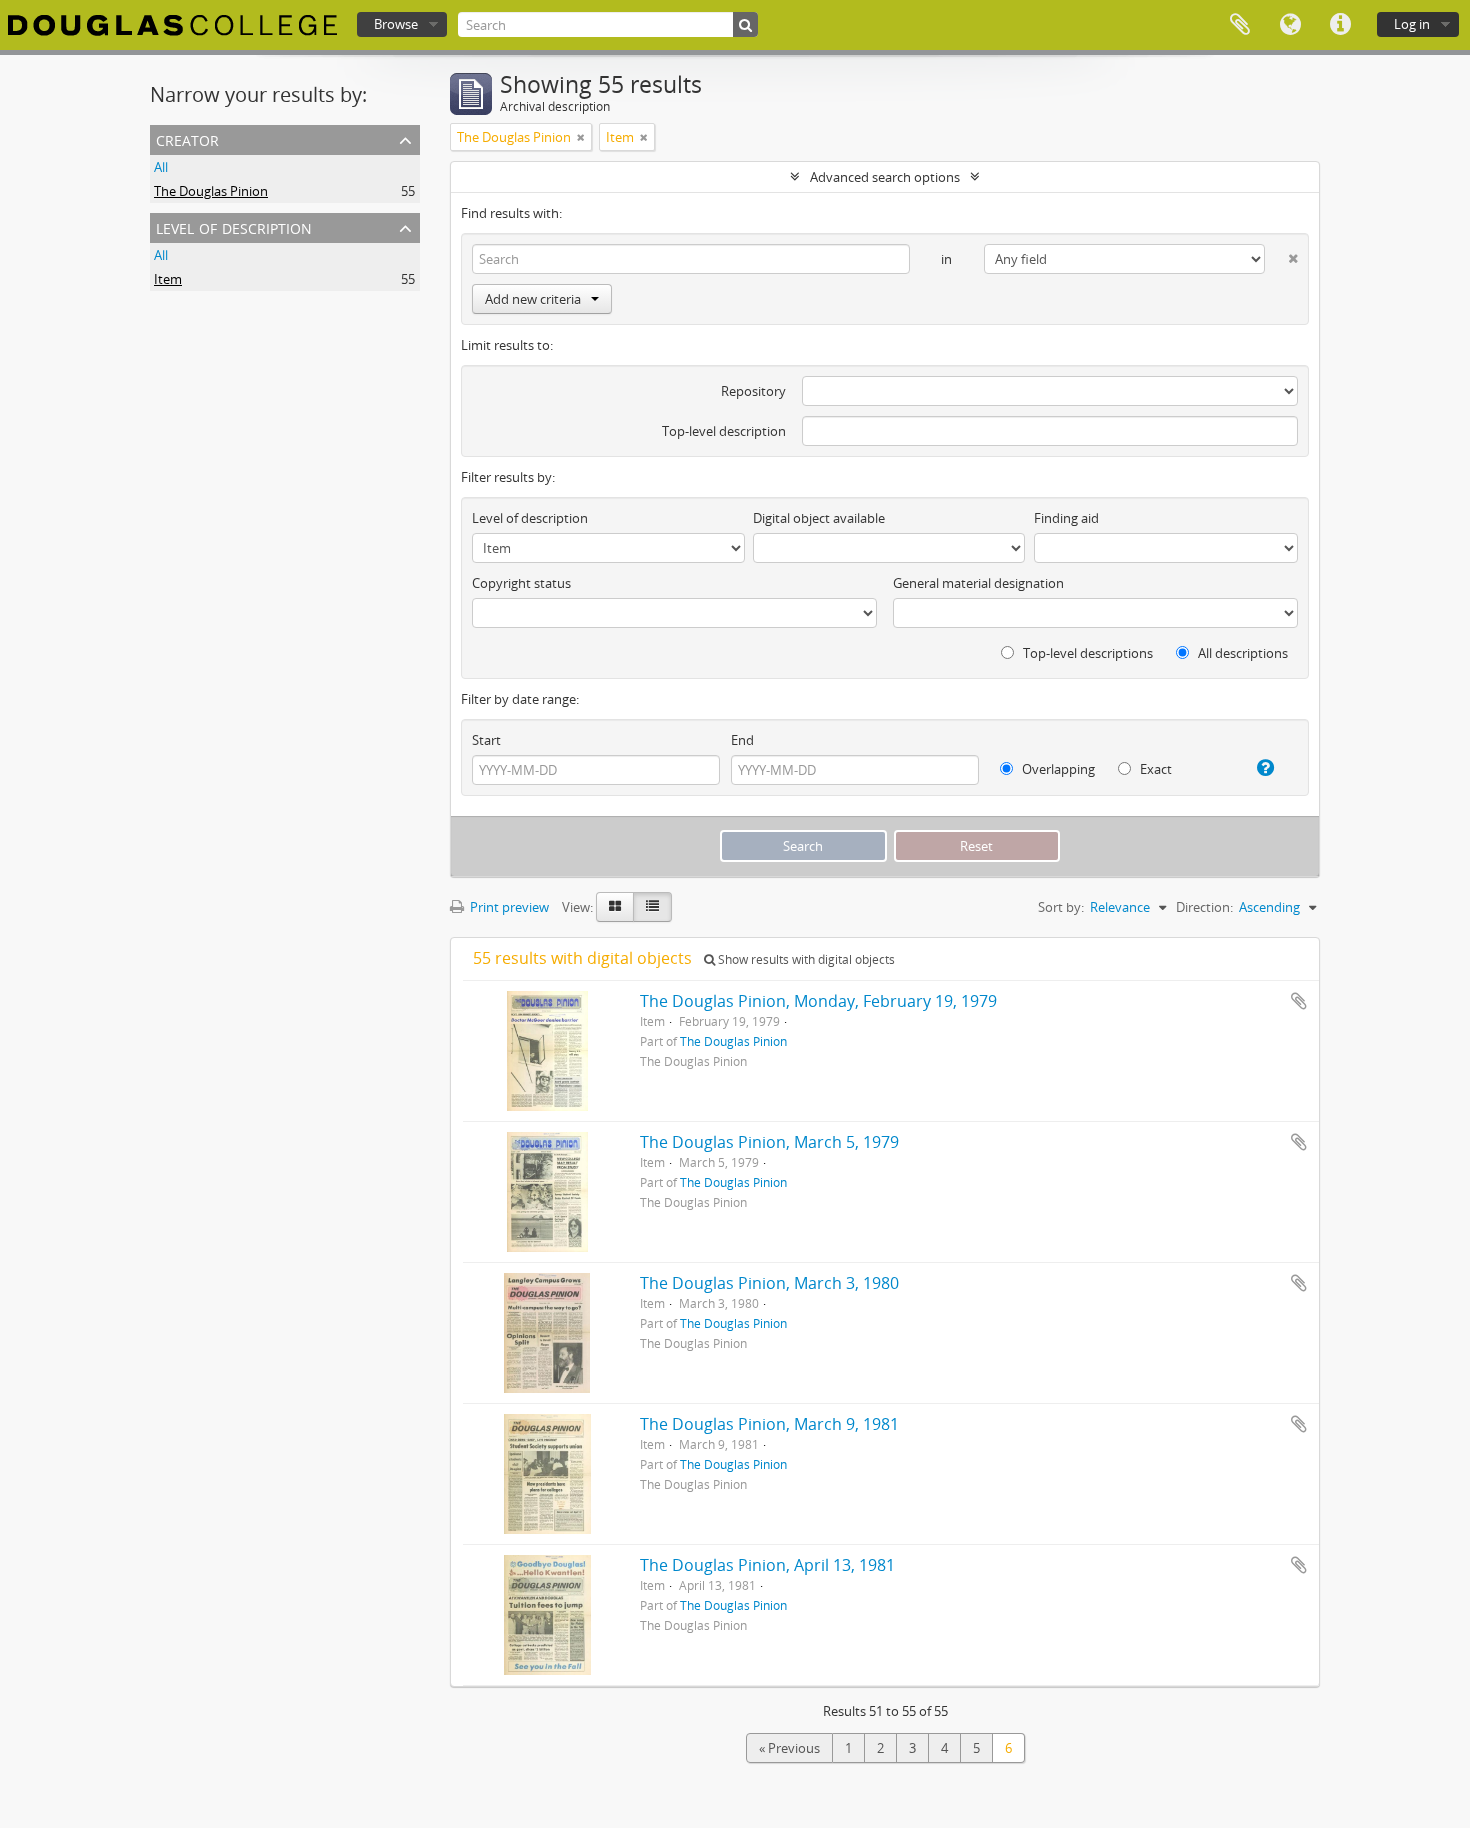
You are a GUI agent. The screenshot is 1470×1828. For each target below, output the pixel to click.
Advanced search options (885, 177)
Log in (1412, 24)
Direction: (1204, 907)
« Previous (789, 1748)
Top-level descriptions (1086, 653)
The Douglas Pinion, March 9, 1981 (769, 1424)
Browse (396, 24)
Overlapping (1057, 769)
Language (1290, 25)
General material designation (978, 583)
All (161, 167)
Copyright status (521, 583)
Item (168, 279)
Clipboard (1240, 25)
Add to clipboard (1299, 1001)
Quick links (1340, 25)
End (742, 740)
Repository (753, 391)
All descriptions (1241, 653)
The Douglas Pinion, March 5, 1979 (769, 1142)
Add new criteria (533, 299)
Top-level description (724, 431)
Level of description (234, 226)
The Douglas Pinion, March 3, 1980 (769, 1283)
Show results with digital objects (805, 959)
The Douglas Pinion (211, 191)
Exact (1154, 769)
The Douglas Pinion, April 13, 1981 (767, 1565)
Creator (187, 138)
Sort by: (1061, 907)
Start (486, 740)
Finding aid (1066, 518)
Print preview (508, 907)
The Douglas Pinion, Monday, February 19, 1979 (818, 1001)
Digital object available (819, 518)
